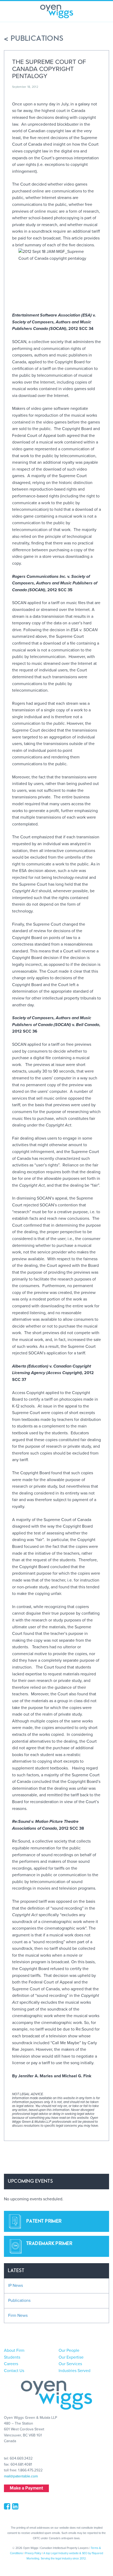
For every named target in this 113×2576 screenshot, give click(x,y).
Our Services (70, 2364)
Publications (19, 2300)
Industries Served (75, 2371)
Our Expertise (71, 2357)
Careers (11, 2364)
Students (12, 2357)
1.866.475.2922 (30, 2470)
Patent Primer (44, 2221)
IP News (16, 2286)
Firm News (18, 2315)
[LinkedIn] (16, 2508)
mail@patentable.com (21, 2476)
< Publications (34, 39)
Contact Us (14, 2371)
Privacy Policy (33, 2553)
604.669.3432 (21, 2458)
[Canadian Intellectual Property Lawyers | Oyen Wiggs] (57, 11)
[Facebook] (8, 2508)
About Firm (14, 2350)
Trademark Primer (49, 2244)
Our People (69, 2350)
